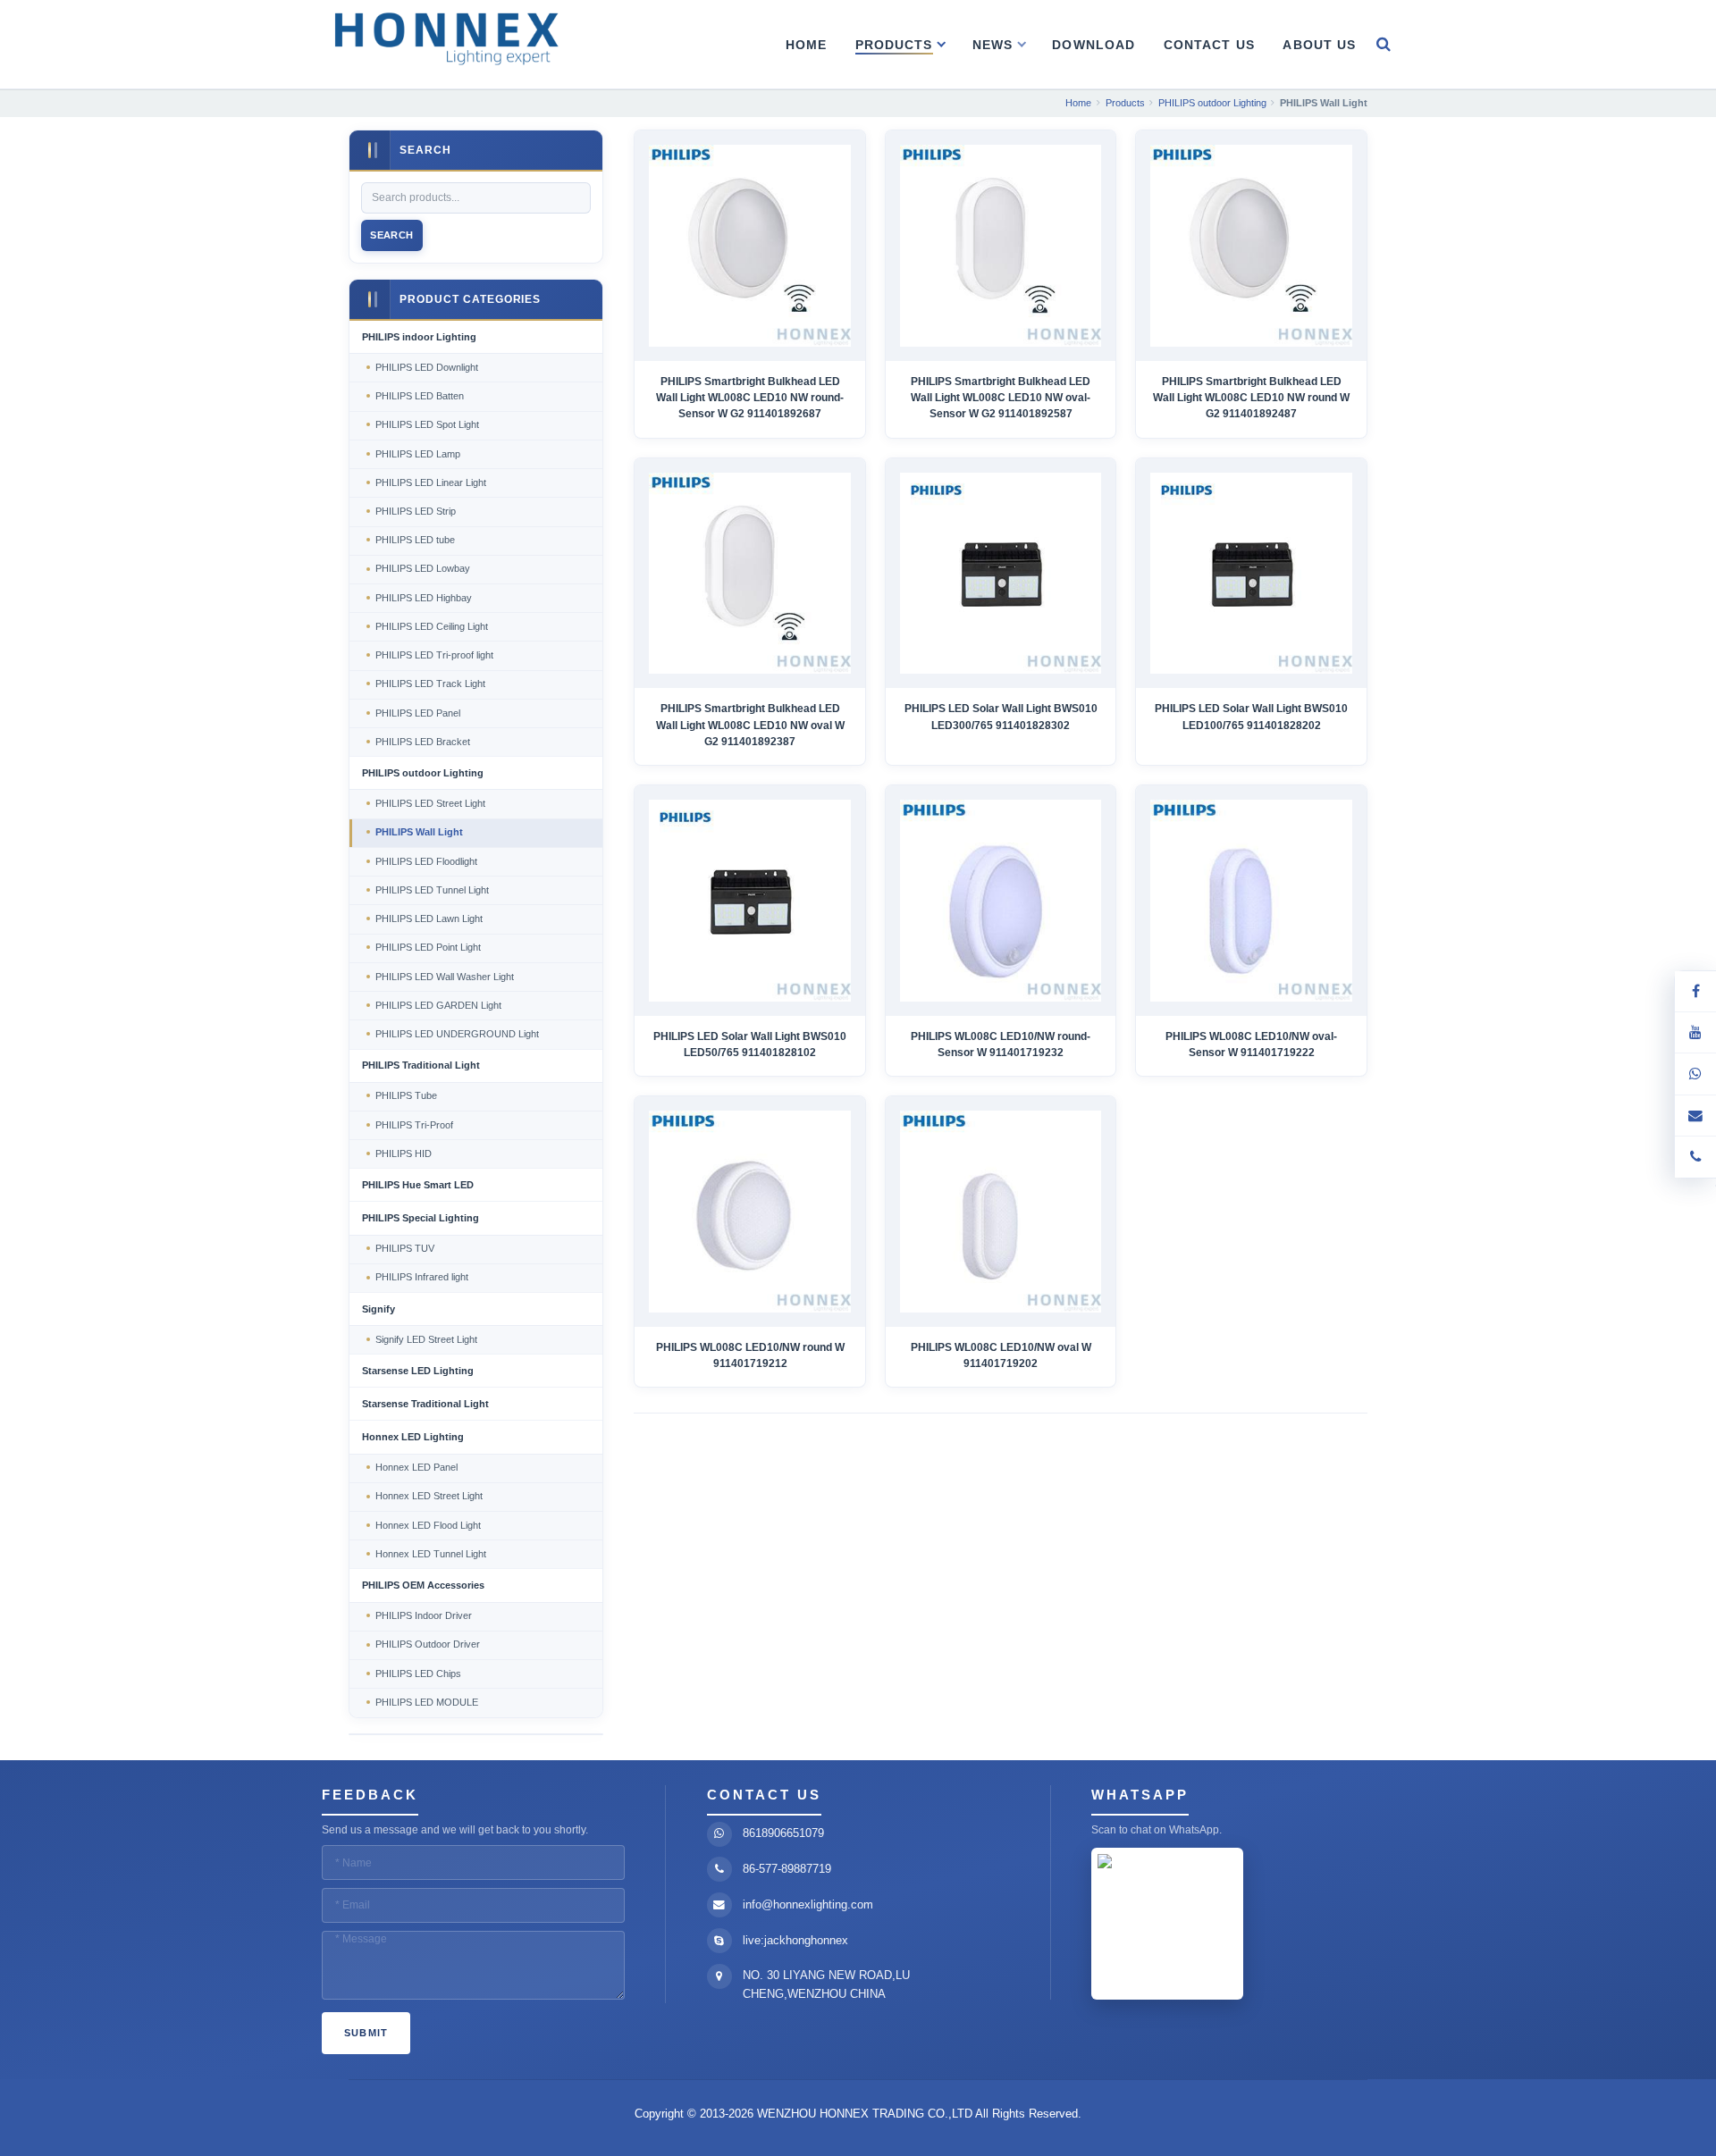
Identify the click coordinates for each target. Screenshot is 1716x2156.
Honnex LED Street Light (429, 1496)
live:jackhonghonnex (795, 1940)
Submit (366, 2033)
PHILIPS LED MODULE (427, 1702)
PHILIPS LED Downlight (427, 367)
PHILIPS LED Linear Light (431, 482)
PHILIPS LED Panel (418, 713)
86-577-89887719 (787, 1869)
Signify (379, 1309)
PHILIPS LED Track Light (430, 684)
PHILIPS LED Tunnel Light (432, 890)
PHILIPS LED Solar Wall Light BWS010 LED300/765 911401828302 (1001, 717)
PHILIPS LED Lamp (418, 454)
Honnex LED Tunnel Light (431, 1554)
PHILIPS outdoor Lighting (423, 773)
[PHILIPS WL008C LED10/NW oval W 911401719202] (1001, 1211)
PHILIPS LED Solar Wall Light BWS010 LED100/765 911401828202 (1251, 717)
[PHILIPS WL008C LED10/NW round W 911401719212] (749, 1211)
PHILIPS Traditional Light (421, 1065)
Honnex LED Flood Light (428, 1525)
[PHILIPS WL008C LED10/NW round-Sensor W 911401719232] (1001, 900)
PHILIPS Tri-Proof (414, 1125)
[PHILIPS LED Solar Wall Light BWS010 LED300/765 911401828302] (1001, 573)
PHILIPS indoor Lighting (419, 337)
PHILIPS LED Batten (420, 396)
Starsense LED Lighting (418, 1371)
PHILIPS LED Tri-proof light (434, 655)
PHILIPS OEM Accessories (423, 1585)
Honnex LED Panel (416, 1467)
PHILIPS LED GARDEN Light (438, 1005)
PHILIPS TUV (405, 1248)
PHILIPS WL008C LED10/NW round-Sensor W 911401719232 (1001, 1044)
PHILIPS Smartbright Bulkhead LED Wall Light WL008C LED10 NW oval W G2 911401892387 (750, 725)
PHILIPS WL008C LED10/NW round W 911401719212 (750, 1355)
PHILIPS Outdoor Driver (428, 1644)
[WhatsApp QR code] (1695, 1074)
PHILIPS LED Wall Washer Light (445, 977)
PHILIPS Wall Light (419, 832)
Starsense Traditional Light (425, 1404)
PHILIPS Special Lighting (421, 1218)
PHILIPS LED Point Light (428, 947)
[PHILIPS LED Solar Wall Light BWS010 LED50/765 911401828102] (749, 900)
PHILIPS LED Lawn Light (429, 919)
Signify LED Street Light (426, 1339)
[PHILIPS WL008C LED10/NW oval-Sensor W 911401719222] (1251, 900)
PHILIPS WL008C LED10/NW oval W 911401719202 (1001, 1355)
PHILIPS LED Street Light (430, 803)
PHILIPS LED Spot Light (427, 424)
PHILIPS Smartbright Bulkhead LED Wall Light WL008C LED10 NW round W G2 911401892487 (1251, 398)
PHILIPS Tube (406, 1095)
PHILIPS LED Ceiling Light (432, 626)
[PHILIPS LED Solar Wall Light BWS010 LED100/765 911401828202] (1251, 573)
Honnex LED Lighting (413, 1437)
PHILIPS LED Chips (418, 1674)
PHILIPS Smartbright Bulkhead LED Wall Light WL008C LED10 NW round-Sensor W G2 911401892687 (750, 398)
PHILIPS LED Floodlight (426, 861)
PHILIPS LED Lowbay (423, 568)
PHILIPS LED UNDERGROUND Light (457, 1034)
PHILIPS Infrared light (422, 1277)
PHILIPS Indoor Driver (424, 1615)
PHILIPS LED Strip (416, 511)
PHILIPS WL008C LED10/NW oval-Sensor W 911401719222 (1251, 1044)
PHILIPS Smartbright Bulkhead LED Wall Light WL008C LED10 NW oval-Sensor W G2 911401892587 (1001, 398)
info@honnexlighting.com (808, 1904)
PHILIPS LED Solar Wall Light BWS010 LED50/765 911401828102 (750, 1044)
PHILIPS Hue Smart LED (418, 1185)
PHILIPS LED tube (415, 540)
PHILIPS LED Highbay (424, 598)
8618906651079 (783, 1833)
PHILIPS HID (404, 1154)
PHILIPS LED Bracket (423, 742)
